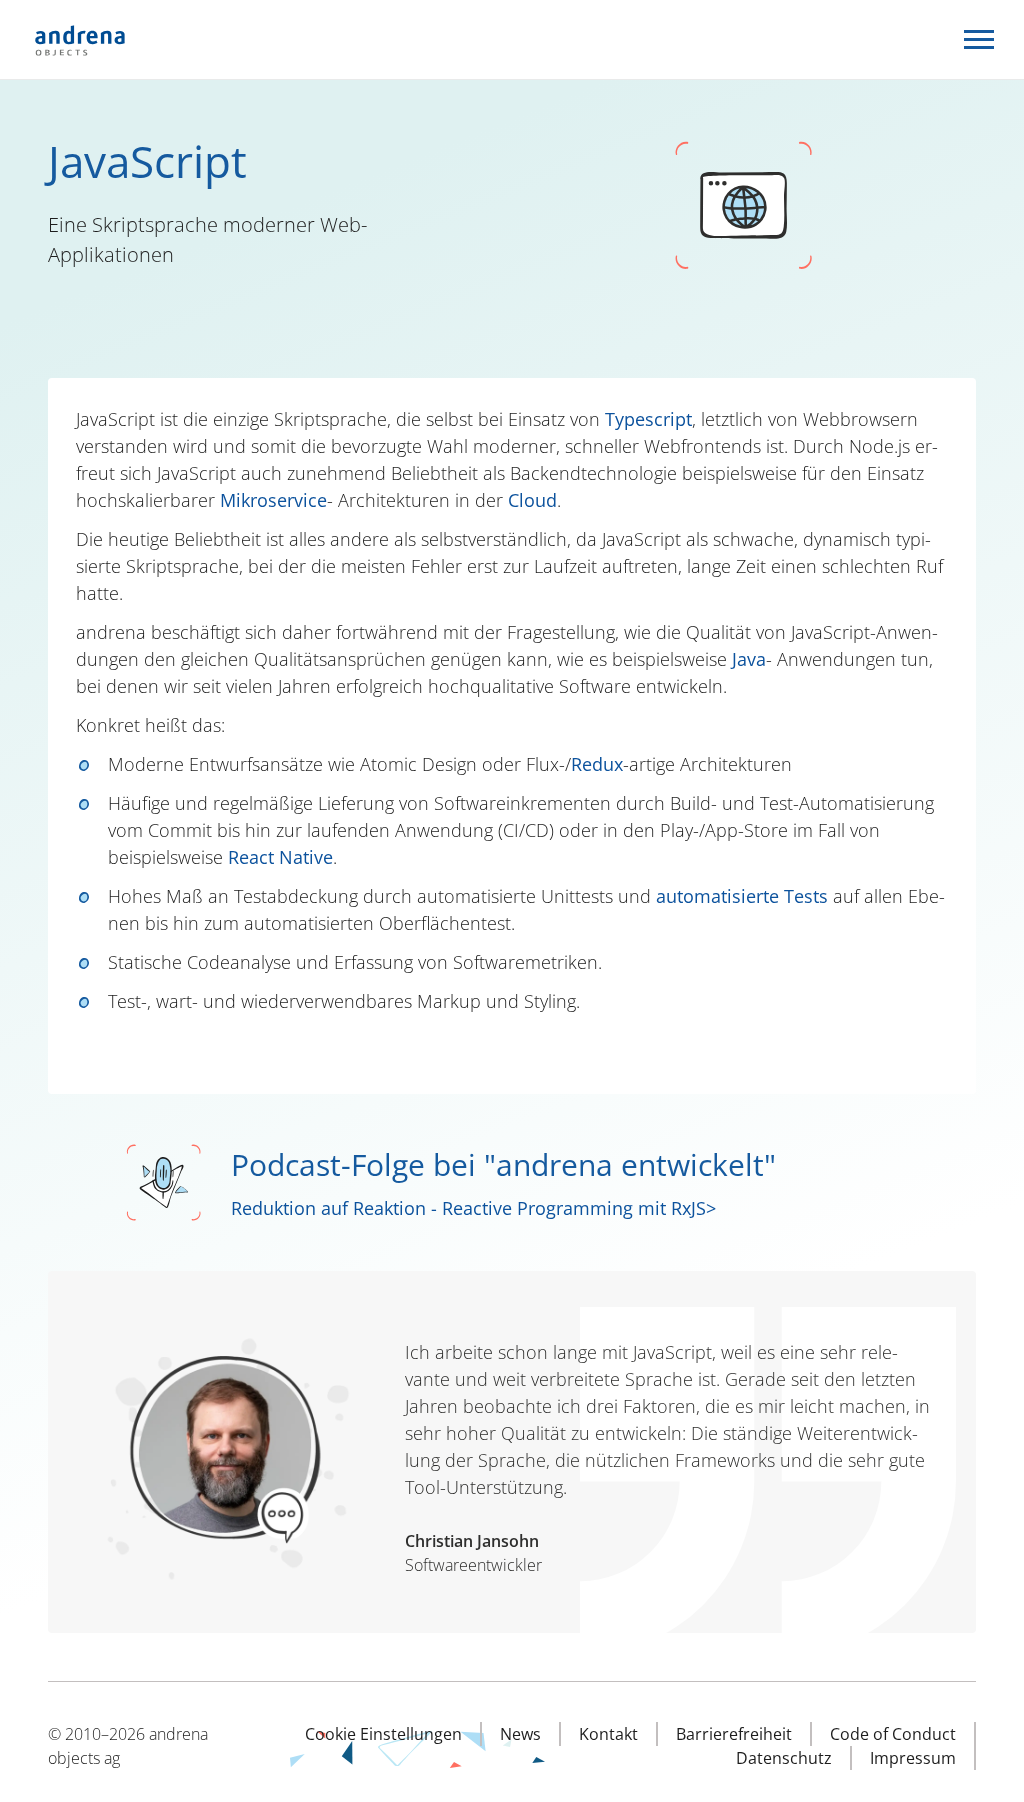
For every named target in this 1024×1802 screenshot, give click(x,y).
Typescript (648, 419)
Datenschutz (784, 1758)
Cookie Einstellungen (383, 1734)
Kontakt (608, 1734)
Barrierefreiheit (734, 1734)
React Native (280, 857)
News (520, 1734)
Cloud (532, 500)
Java (749, 659)
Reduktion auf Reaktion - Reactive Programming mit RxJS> (473, 1208)
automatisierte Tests (742, 896)
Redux (597, 764)
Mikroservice (273, 500)
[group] (504, 1452)
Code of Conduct (893, 1734)
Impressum (913, 1758)
